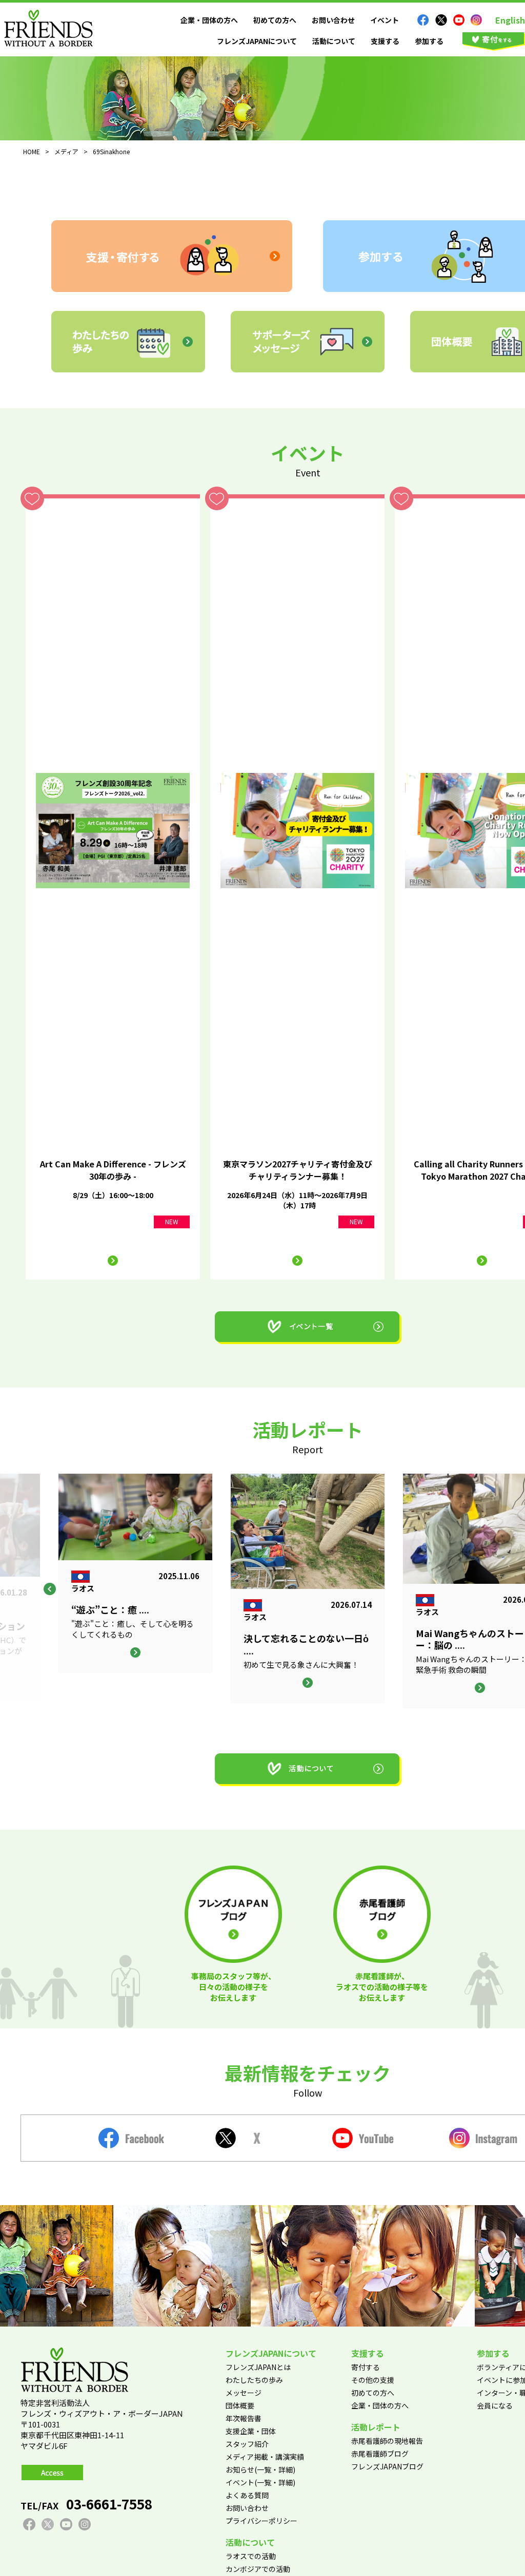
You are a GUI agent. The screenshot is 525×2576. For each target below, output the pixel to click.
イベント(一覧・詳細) (260, 2482)
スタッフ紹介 (247, 2444)
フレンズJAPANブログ (387, 2466)
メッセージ (244, 2393)
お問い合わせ (333, 20)
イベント (385, 20)
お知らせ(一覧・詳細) (260, 2469)
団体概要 (240, 2405)
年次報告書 (244, 2418)
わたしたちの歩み (254, 2380)
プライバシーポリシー (261, 2521)
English (510, 20)
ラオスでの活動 (251, 2556)
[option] (308, 1588)
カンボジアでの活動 (258, 2569)
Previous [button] (50, 1589)
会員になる (495, 2405)
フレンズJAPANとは (258, 2367)
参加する (429, 41)
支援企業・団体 (251, 2431)
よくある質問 (247, 2495)
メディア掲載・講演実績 (265, 2457)
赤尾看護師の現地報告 (387, 2441)
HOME (32, 151)
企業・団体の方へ (209, 20)
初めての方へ (275, 20)
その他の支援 (373, 2380)
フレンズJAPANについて (257, 41)
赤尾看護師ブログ (380, 2454)
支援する (385, 41)
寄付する (366, 2367)
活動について (334, 41)
